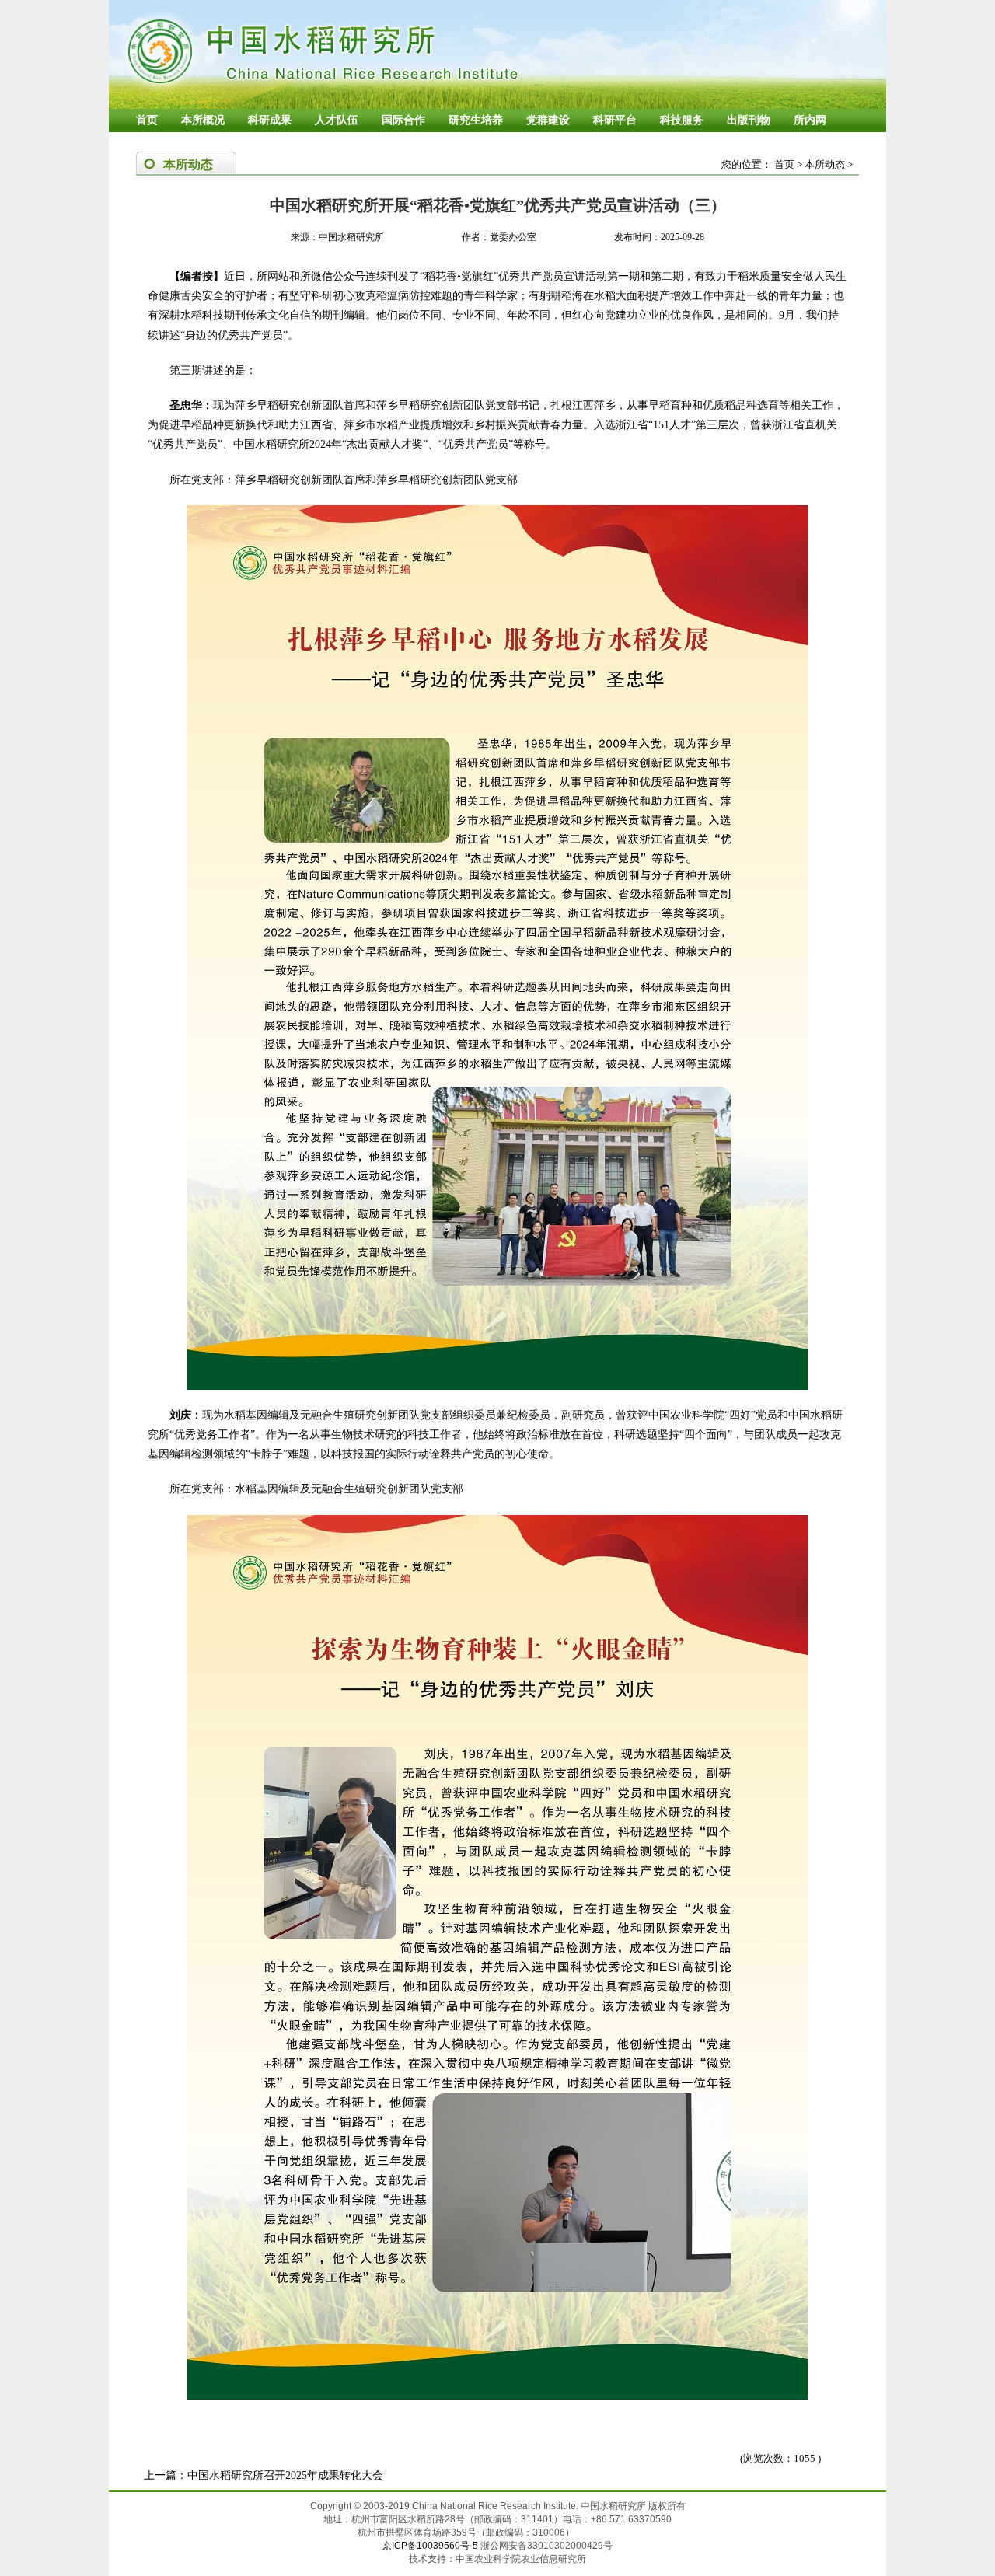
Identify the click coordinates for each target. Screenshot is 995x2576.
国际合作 (403, 120)
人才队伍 (337, 120)
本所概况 (203, 120)
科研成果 (270, 120)
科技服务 (682, 120)
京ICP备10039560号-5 (431, 2546)
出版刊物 (749, 120)
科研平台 (615, 120)
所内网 (810, 120)
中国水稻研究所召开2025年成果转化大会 (285, 2475)
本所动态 (825, 164)
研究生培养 (476, 120)
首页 (147, 120)
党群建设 (548, 120)
